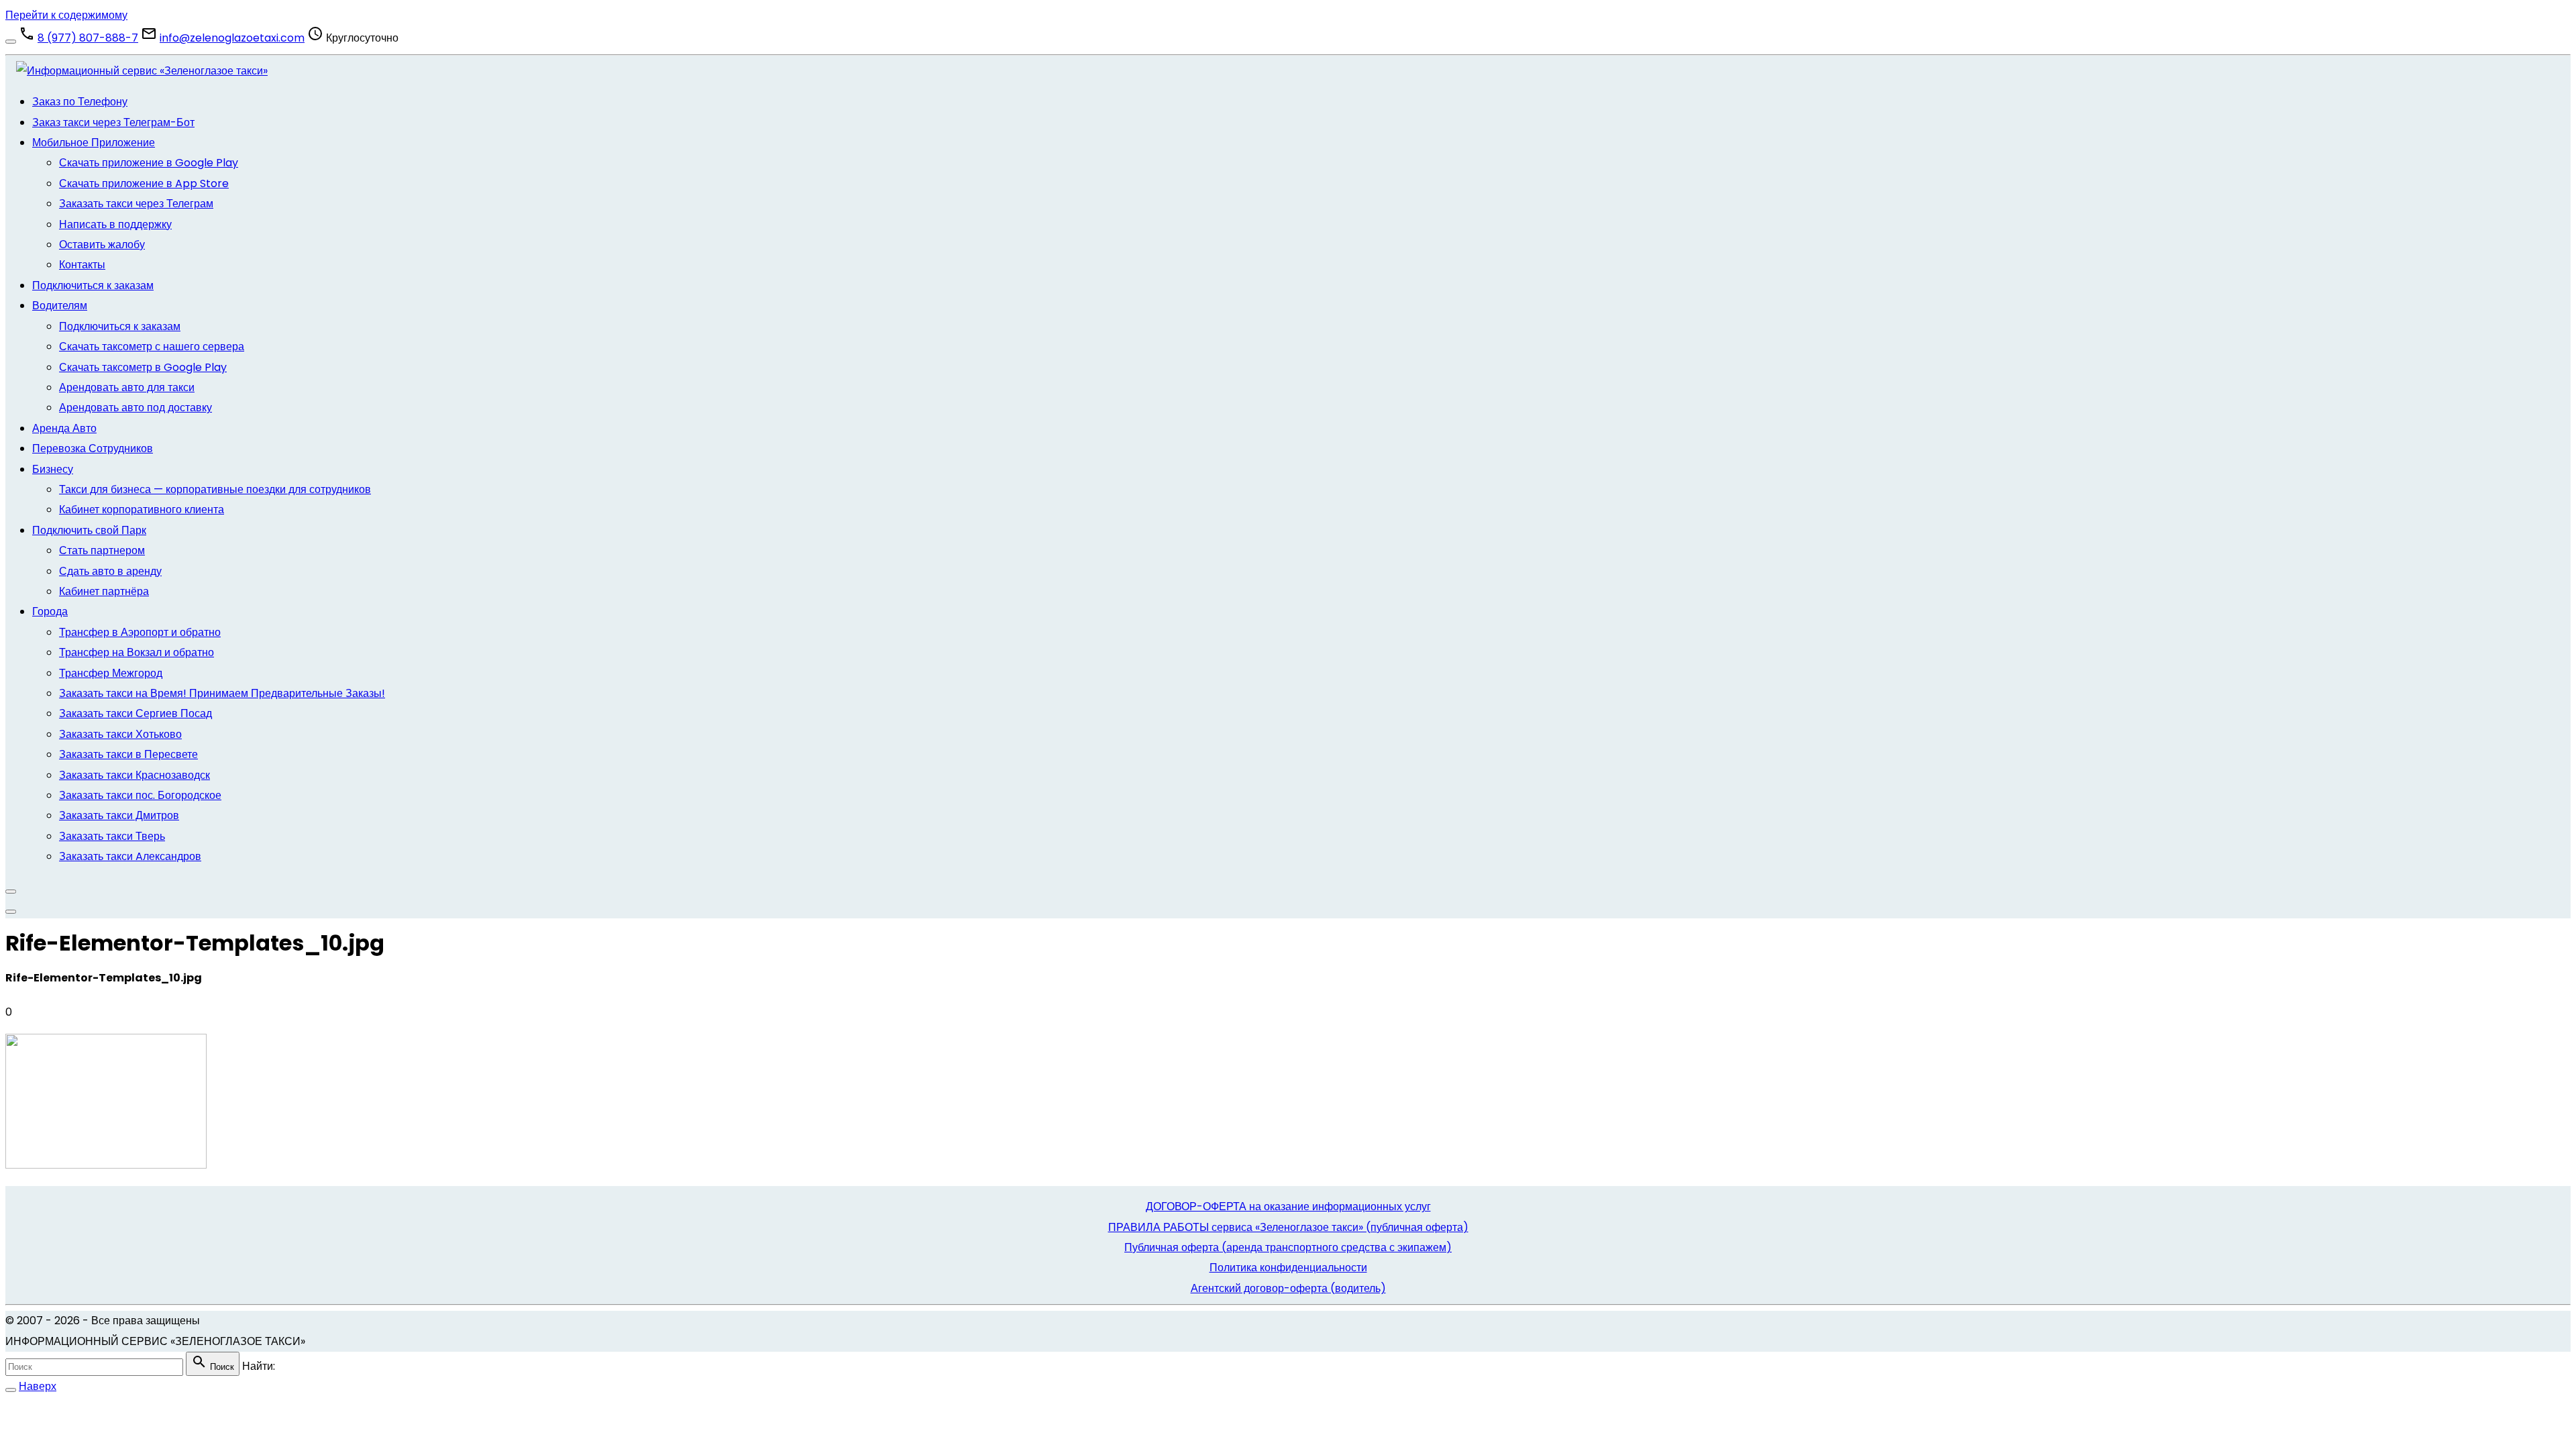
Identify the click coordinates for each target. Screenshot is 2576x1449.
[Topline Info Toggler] (11, 42)
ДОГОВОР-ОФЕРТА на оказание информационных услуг (1288, 1206)
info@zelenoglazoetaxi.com (232, 38)
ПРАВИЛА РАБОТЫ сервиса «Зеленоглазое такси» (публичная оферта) (1288, 1227)
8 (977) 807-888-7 (88, 38)
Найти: (259, 1366)
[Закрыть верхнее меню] (11, 892)
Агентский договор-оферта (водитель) (1288, 1288)
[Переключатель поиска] (11, 1390)
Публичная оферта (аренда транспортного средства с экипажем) (1288, 1247)
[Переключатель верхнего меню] (11, 912)
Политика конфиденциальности (1288, 1268)
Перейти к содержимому (66, 15)
